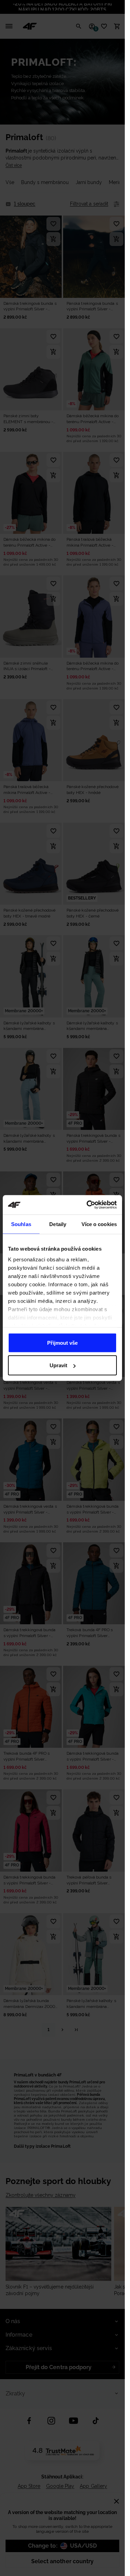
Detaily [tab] (58, 1224)
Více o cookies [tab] (99, 1224)
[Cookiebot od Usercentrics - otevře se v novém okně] (88, 1205)
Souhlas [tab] (21, 1224)
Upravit (58, 1365)
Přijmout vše (62, 1342)
